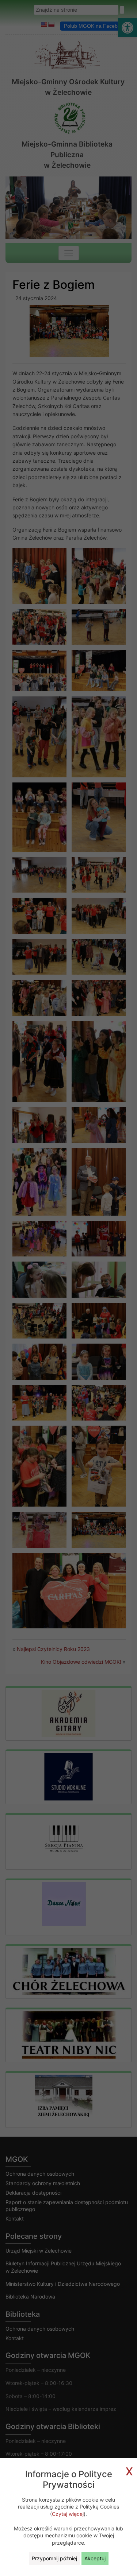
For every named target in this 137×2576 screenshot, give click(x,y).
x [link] (129, 2470)
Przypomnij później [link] (54, 2558)
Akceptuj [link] (95, 2558)
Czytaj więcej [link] (68, 2514)
